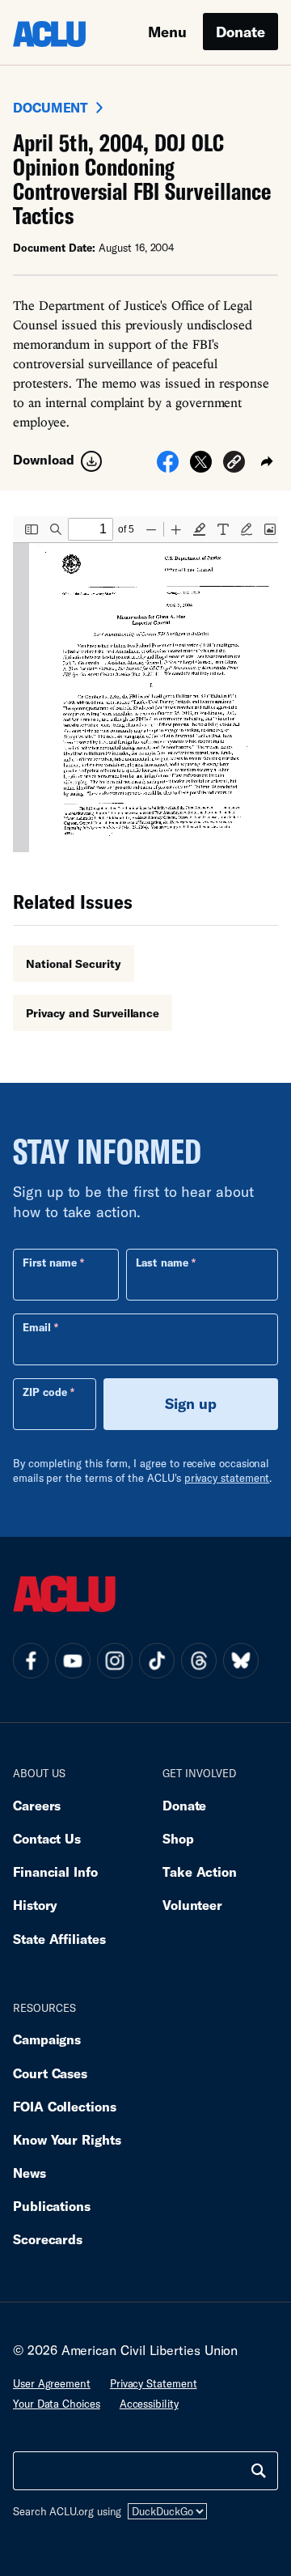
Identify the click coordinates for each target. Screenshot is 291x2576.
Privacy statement (154, 2383)
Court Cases (50, 2073)
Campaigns (47, 2039)
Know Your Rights (67, 2139)
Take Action (200, 1872)
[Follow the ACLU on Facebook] (31, 1661)
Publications (52, 2206)
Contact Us (47, 1838)
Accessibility (149, 2404)
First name (50, 1263)
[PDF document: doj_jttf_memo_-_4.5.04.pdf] (145, 684)
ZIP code (45, 1392)
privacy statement (227, 1478)
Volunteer (192, 1905)
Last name (162, 1263)
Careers (37, 1805)
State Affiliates (59, 1939)
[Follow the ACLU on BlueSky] (241, 1661)
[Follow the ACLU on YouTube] (73, 1661)
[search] (259, 2471)
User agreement (52, 2383)
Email (37, 1327)
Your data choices (57, 2404)
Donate (240, 32)
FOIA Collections (65, 2106)
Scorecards (48, 2239)
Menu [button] (167, 32)
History (35, 1905)
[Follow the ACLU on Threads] (199, 1661)
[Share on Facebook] (168, 467)
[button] (234, 464)
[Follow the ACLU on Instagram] (115, 1661)
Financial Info (55, 1872)
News (30, 2173)
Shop (178, 1838)
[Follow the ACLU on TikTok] (157, 1661)
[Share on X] (201, 467)
